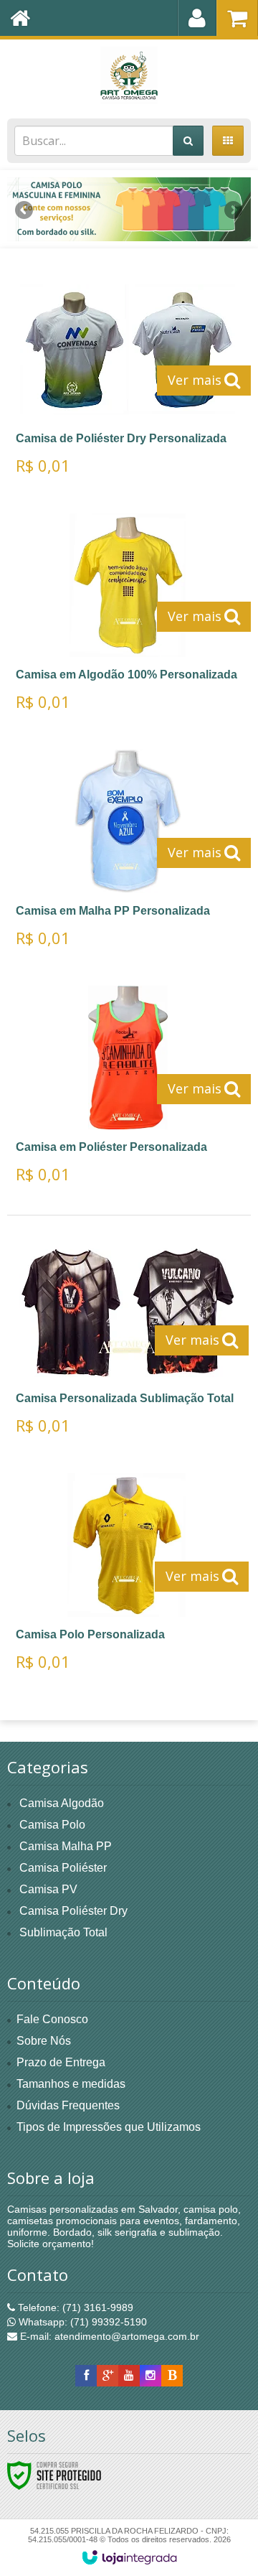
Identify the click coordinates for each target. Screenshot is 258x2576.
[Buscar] (188, 141)
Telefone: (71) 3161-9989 (74, 2307)
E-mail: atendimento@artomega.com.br (108, 2336)
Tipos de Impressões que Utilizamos (109, 2127)
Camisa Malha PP (66, 1846)
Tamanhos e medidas (71, 2084)
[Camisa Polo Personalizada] (127, 1577)
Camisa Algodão (62, 1803)
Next (233, 205)
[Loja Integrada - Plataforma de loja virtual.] (129, 2557)
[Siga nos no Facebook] (86, 2376)
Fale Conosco (52, 2019)
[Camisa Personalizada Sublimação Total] (127, 1341)
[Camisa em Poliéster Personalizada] (128, 1089)
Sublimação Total (63, 1932)
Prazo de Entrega (61, 2062)
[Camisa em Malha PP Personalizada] (128, 853)
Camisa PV (48, 1889)
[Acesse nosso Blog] (172, 2376)
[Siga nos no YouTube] (129, 2376)
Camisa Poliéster (63, 1868)
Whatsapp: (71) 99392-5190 (81, 2322)
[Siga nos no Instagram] (150, 2376)
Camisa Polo (52, 1825)
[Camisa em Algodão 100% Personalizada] (128, 617)
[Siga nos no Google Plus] (107, 2376)
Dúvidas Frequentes (68, 2105)
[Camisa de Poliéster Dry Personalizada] (128, 381)
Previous (25, 210)
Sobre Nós (44, 2041)
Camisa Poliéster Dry (73, 1911)
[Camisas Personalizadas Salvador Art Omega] (129, 75)
